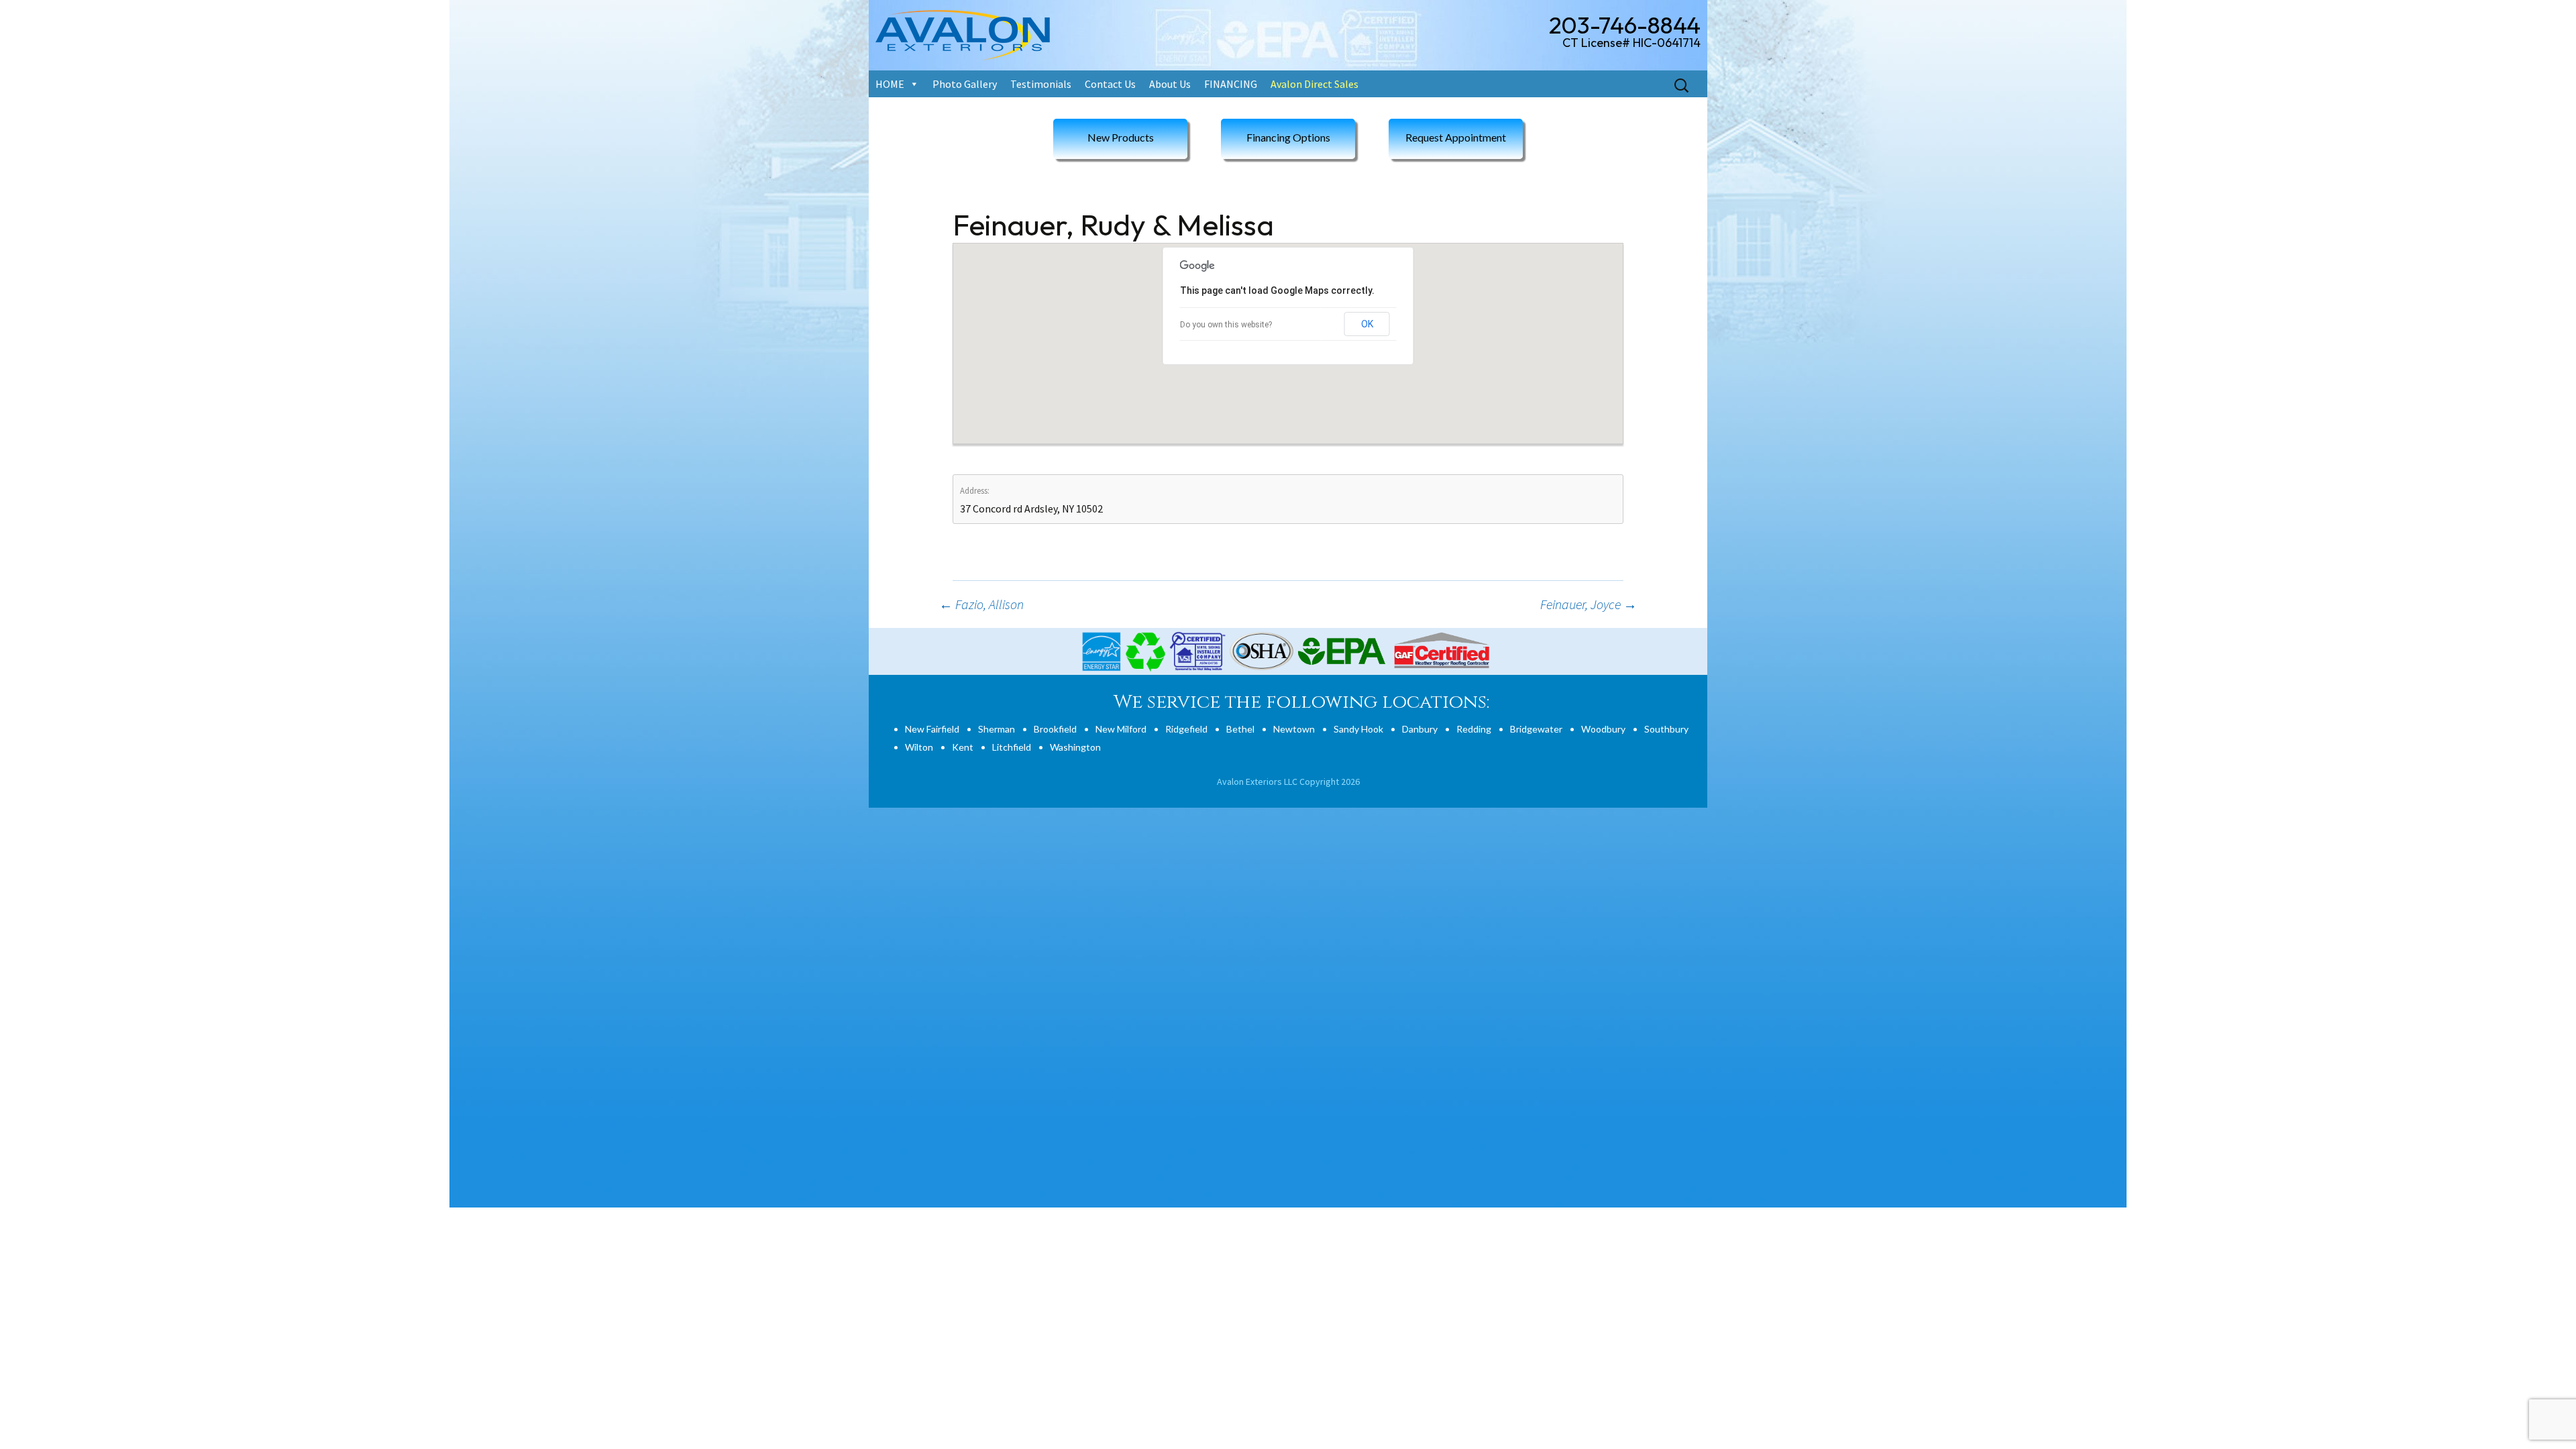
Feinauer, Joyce (1589, 604)
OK (1367, 324)
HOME (890, 84)
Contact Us (1110, 84)
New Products (1121, 137)
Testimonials (1041, 84)
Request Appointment (1456, 137)
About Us (1170, 84)
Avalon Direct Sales (1314, 84)
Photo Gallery (965, 84)
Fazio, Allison (981, 604)
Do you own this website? (1226, 325)
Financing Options (1288, 137)
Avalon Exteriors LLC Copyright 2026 (1288, 782)
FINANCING (1231, 84)
